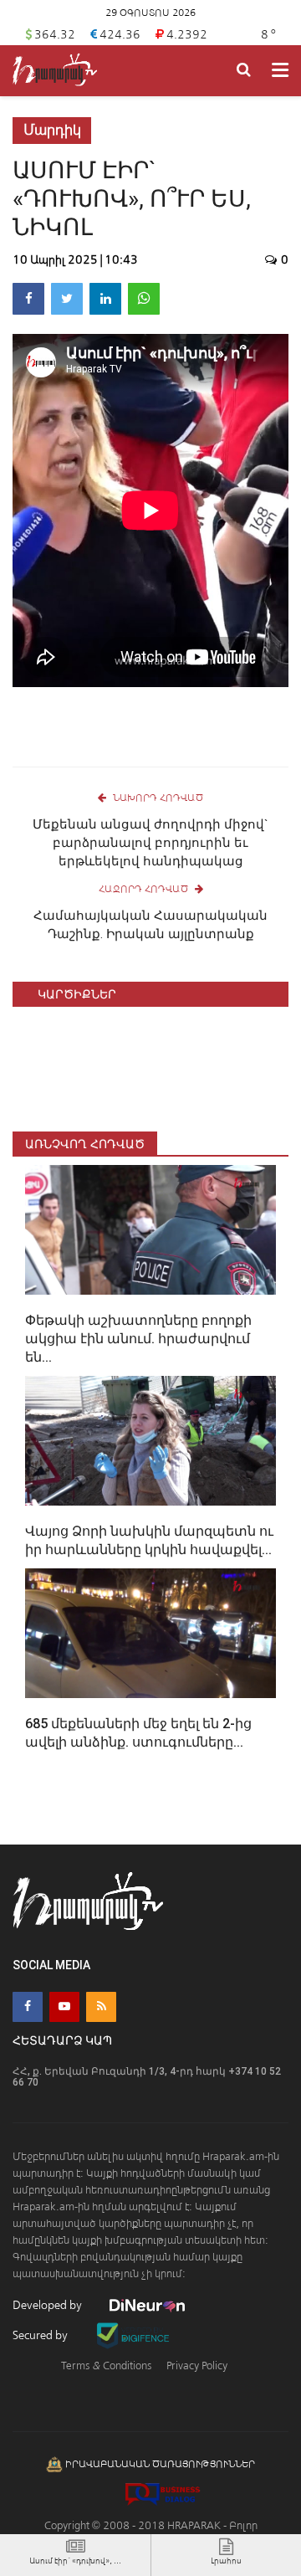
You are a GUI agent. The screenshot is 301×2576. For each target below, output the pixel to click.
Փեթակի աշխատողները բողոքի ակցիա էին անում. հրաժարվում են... (138, 1339)
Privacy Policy (197, 2366)
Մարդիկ (52, 130)
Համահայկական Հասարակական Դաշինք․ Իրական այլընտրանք (150, 925)
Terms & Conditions (106, 2366)
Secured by (41, 2335)
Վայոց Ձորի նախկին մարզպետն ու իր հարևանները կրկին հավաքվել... (149, 1540)
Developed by (48, 2305)
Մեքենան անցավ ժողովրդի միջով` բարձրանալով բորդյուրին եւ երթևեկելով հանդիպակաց (150, 843)
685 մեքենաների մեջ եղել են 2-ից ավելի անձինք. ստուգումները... (138, 1733)
